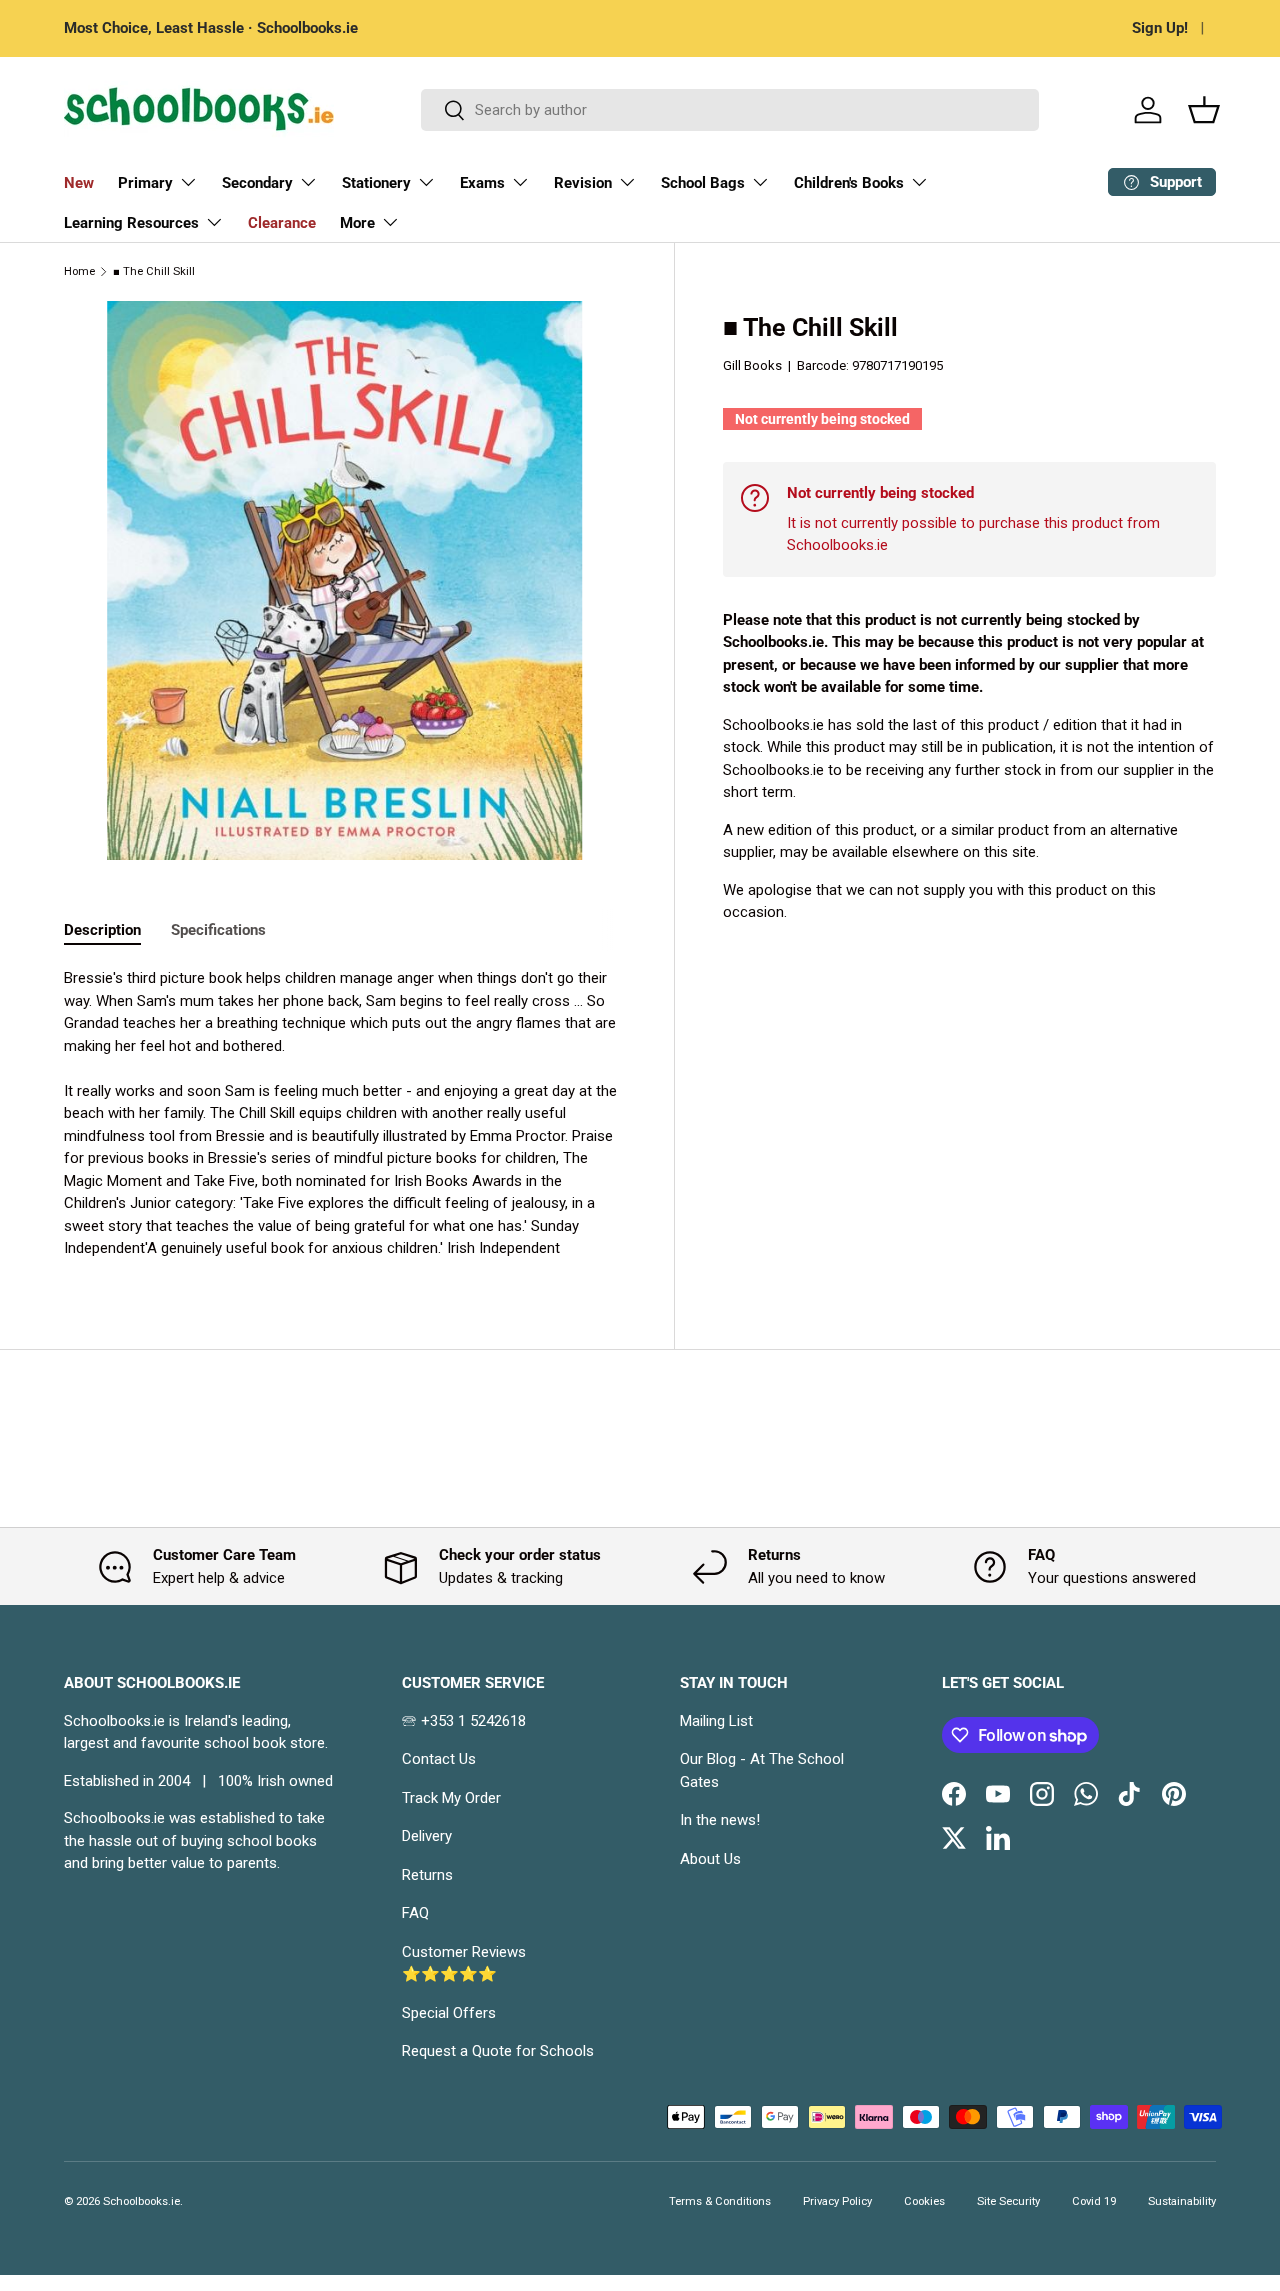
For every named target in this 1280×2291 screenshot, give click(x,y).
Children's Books (849, 183)
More (357, 223)
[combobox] (730, 110)
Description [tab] (102, 930)
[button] (1204, 110)
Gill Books (752, 365)
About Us (710, 1859)
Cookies (924, 2201)
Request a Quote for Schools (498, 2051)
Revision (583, 183)
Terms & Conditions (720, 2201)
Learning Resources (131, 223)
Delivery (427, 1836)
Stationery (376, 183)
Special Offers (449, 2013)
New (79, 183)
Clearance (282, 223)
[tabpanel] (345, 1113)
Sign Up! (1160, 28)
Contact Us (439, 1759)
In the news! (720, 1820)
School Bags (703, 183)
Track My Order (451, 1798)
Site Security (1008, 2201)
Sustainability (1182, 2201)
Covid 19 (1094, 2201)
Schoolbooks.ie (141, 2201)
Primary (145, 183)
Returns (427, 1875)
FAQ (415, 1913)
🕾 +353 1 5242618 (464, 1721)
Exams (482, 183)
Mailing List (716, 1721)
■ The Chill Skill (154, 271)
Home (79, 271)
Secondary (257, 183)
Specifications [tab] (218, 930)
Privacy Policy (837, 2201)
